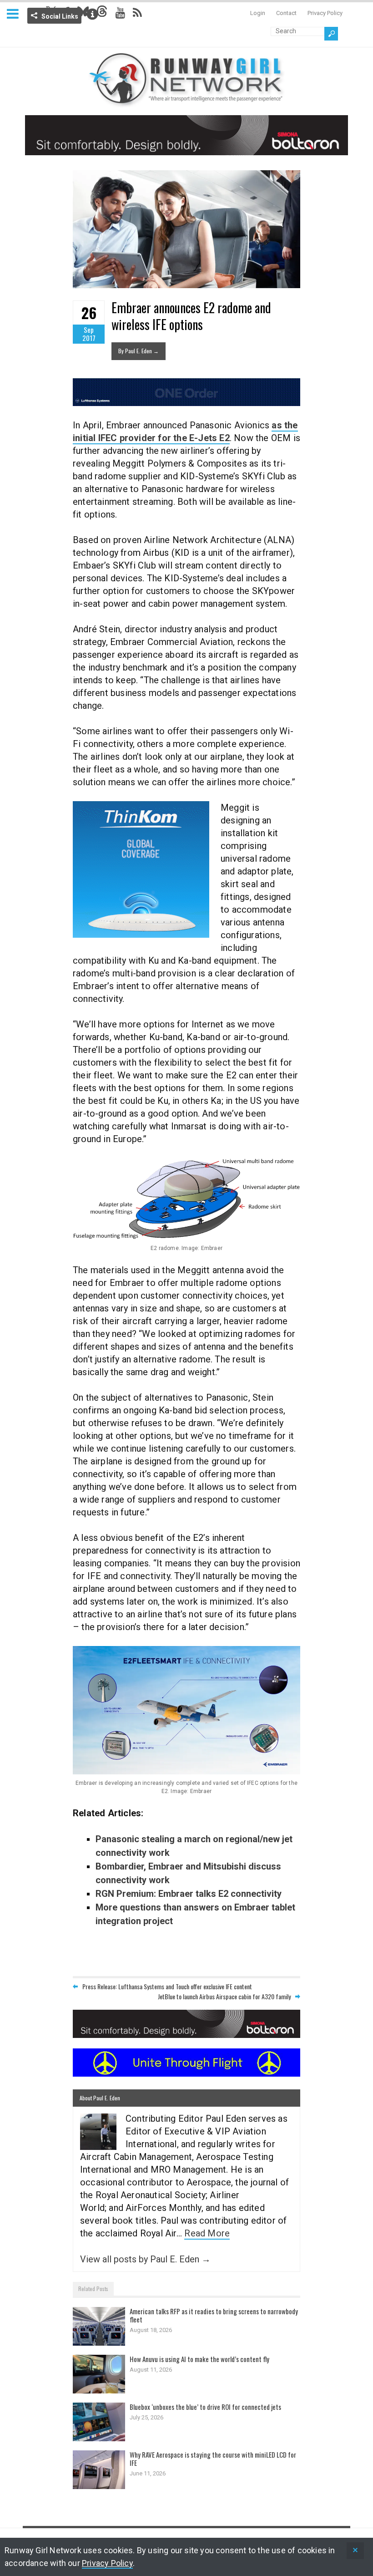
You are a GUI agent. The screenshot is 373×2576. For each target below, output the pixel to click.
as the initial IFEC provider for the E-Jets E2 (185, 432)
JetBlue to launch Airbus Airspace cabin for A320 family (224, 1996)
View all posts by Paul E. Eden (145, 2259)
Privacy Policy (325, 13)
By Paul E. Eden (139, 351)
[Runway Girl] (186, 102)
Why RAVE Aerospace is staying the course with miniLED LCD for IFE (213, 2459)
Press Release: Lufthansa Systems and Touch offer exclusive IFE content (167, 1986)
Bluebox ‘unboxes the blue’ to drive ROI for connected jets (205, 2407)
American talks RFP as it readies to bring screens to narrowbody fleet (214, 2315)
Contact (286, 13)
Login (258, 13)
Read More (207, 2233)
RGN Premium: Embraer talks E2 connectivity (189, 1894)
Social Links (60, 16)
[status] (355, 2551)
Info (92, 14)
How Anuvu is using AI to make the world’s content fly (199, 2359)
